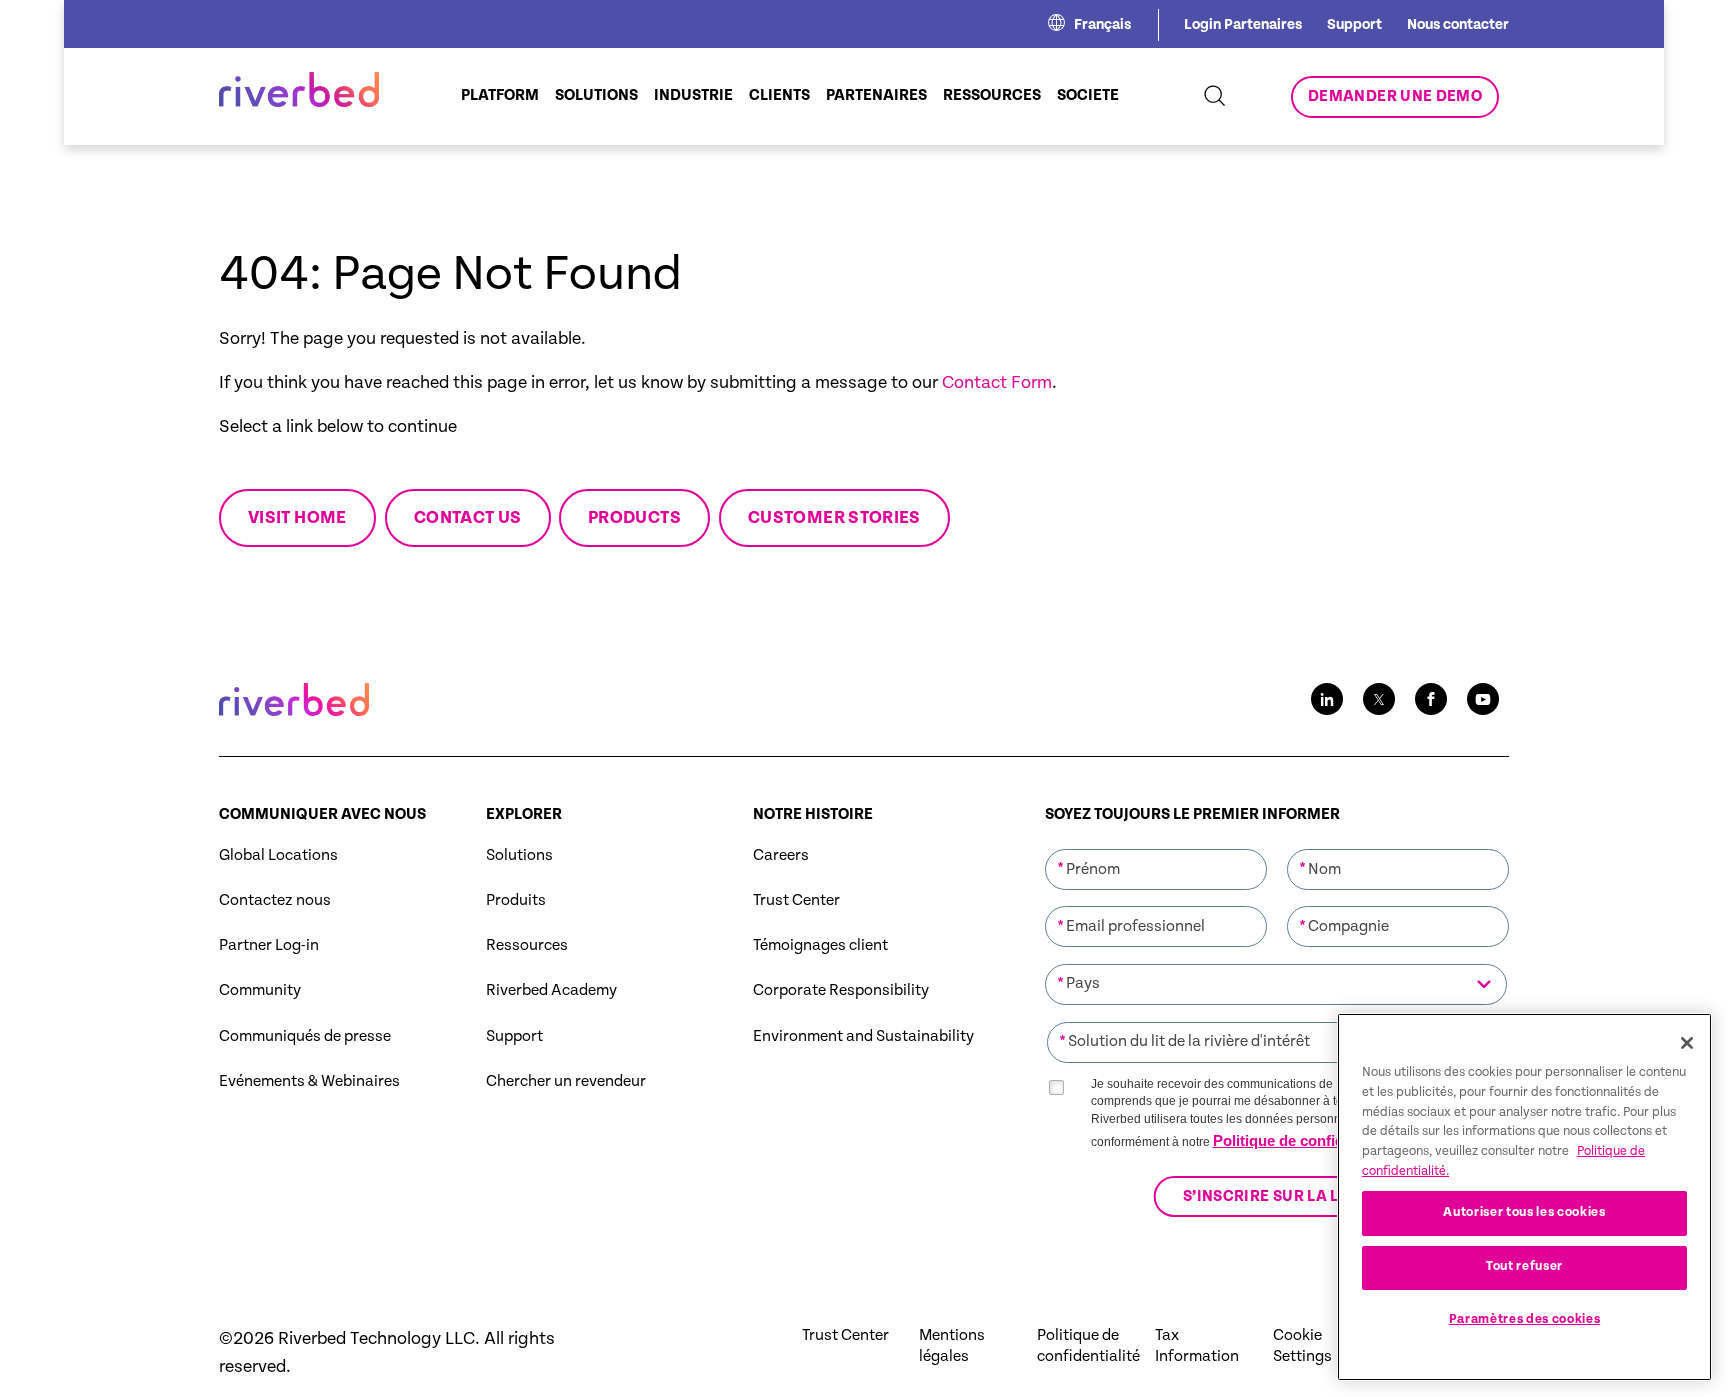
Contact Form (997, 382)
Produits (516, 900)
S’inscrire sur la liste (1277, 1196)
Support (1354, 24)
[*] (1156, 847)
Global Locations (278, 855)
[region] (1524, 1197)
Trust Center (796, 900)
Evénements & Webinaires (309, 1081)
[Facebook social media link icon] (1431, 699)
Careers (781, 855)
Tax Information (1197, 1346)
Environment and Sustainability (863, 1036)
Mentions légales (952, 1346)
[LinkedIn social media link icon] (1327, 699)
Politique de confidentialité (1306, 1140)
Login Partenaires (1243, 24)
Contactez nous (275, 900)
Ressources (527, 945)
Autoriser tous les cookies (1524, 1212)
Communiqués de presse (305, 1036)
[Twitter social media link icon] (1379, 699)
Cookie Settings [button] (1302, 1346)
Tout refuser (1524, 1266)
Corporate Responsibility (841, 990)
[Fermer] (1687, 1043)
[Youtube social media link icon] (1483, 699)
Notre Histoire (813, 814)
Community (260, 990)
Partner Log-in (269, 945)
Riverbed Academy (551, 990)
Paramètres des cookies (1524, 1319)
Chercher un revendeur (566, 1081)
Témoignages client (820, 945)
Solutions (519, 855)
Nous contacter (1458, 24)
